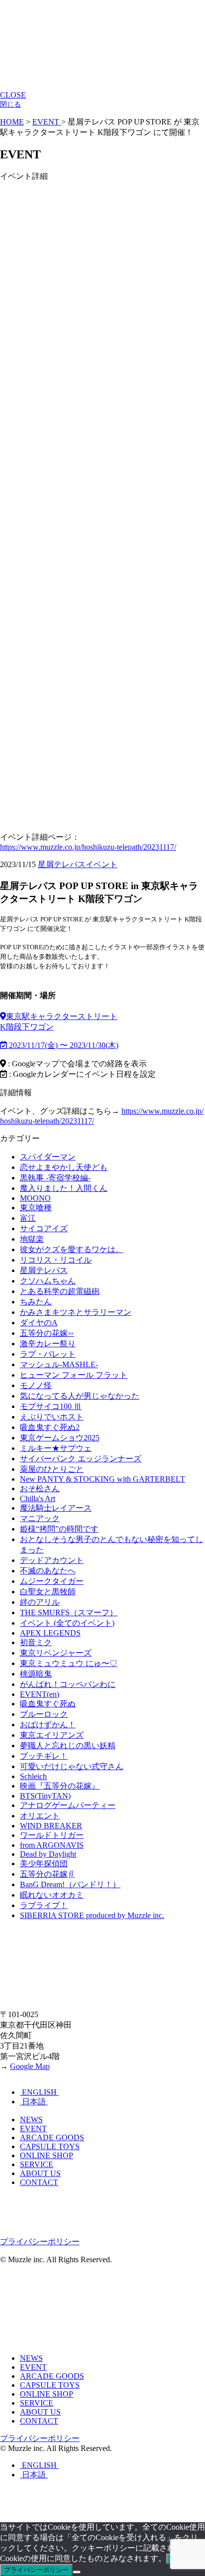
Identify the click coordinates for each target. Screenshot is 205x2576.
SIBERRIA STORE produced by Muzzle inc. (92, 1915)
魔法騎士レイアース (56, 1508)
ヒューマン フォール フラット (74, 1375)
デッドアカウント (52, 1560)
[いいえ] (77, 2572)
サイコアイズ (44, 1228)
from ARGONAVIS (52, 1845)
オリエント (40, 1816)
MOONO (35, 1198)
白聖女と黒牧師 (48, 1592)
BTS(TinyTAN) (45, 1796)
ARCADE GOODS (52, 2137)
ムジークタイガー (52, 1581)
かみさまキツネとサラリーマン (76, 1312)
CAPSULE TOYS (50, 2146)
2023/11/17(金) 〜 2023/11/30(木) (63, 1045)
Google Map (30, 2066)
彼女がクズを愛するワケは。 (72, 1249)
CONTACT (39, 2182)
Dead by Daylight (48, 1854)
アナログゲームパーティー (68, 1805)
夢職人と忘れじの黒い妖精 (68, 1745)
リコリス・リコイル (56, 1260)
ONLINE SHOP (47, 2155)
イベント (102, 864)
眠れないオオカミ (52, 1895)
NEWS (31, 2120)
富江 (28, 1218)
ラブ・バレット (48, 1354)
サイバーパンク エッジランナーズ (81, 1459)
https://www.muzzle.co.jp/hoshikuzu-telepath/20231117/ (88, 847)
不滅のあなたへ (48, 1571)
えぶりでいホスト (52, 1417)
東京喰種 (36, 1208)
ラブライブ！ (44, 1905)
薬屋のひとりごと (52, 1469)
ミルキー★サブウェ (56, 1448)
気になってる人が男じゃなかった (80, 1396)
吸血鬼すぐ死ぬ (48, 1704)
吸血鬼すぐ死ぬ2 (50, 1427)
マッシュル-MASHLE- (59, 1364)
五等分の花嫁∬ (47, 1874)
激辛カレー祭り (48, 1344)
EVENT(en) (40, 1694)
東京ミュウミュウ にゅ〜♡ (69, 1663)
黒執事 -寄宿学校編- (55, 1178)
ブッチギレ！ (44, 1756)
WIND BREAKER (51, 1826)
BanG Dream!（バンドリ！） (70, 1884)
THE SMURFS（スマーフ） (69, 1612)
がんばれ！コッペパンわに (68, 1684)
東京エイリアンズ (52, 1735)
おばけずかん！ (48, 1725)
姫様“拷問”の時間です (59, 1529)
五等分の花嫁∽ (47, 1333)
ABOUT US (40, 2173)
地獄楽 (32, 1239)
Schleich (33, 1776)
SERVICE (37, 2164)
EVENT (33, 2128)
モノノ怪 (36, 1385)
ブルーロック (44, 1714)
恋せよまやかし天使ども (64, 1167)
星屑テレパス (62, 864)
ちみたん (36, 1302)
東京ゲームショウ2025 (60, 1438)
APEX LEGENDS (50, 1633)
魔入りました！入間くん (64, 1188)
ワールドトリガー (52, 1835)
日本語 (34, 2102)
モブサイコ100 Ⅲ (51, 1406)
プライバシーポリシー (40, 2242)
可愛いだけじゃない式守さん (72, 1766)
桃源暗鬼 (36, 1674)
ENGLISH (39, 2092)
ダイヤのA (39, 1323)
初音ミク (36, 1642)
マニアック (40, 1518)
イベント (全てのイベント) (67, 1623)
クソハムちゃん (48, 1281)
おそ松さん (40, 1488)
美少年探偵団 (44, 1864)
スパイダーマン (48, 1157)
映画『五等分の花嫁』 (60, 1786)
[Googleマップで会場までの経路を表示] (3, 1016)
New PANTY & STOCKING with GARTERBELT (102, 1479)
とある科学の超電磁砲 (60, 1291)
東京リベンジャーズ (56, 1653)
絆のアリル (40, 1602)
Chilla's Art (38, 1498)
